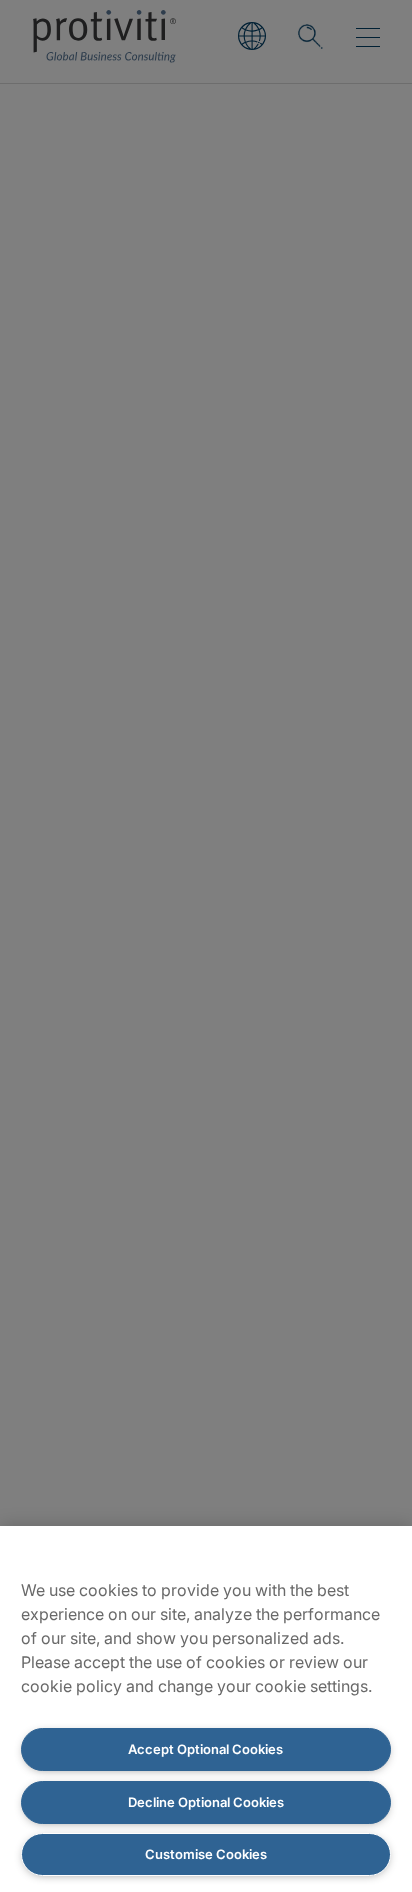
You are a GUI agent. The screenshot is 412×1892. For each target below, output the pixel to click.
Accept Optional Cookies (205, 1749)
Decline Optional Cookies (206, 1802)
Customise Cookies (206, 1854)
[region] (206, 1709)
